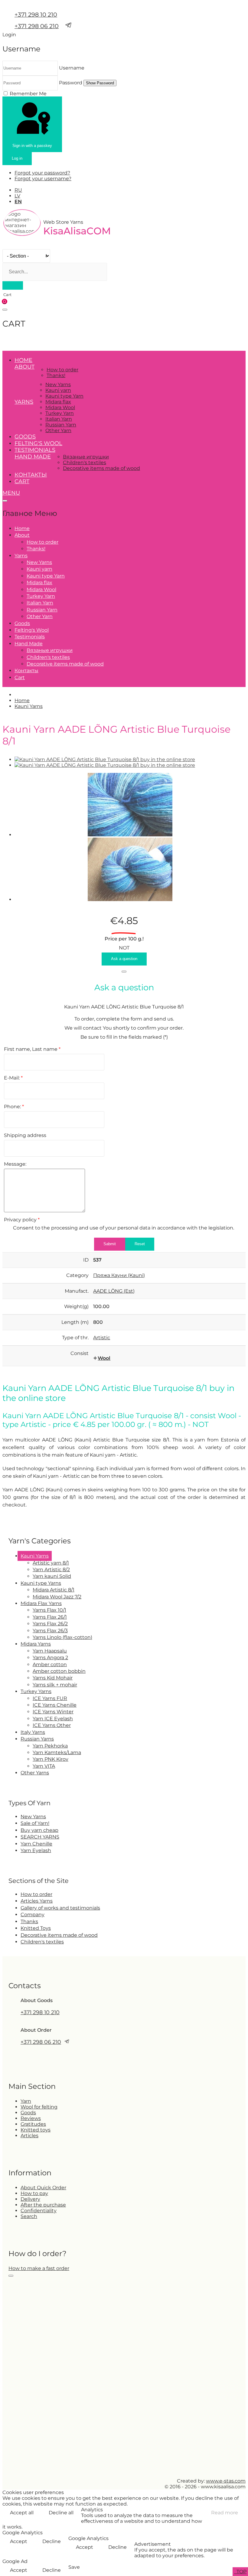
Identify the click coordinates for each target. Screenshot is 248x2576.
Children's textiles (85, 462)
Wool (104, 1358)
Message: (15, 1164)
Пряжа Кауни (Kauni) (119, 1275)
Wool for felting (39, 2107)
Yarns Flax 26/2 (50, 1624)
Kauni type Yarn (64, 396)
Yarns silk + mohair (55, 1685)
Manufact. (77, 1291)
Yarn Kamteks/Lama (57, 1752)
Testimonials (35, 450)
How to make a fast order (39, 2268)
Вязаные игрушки (86, 457)
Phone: (14, 1107)
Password (71, 83)
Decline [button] (52, 2541)
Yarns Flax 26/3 (50, 1631)
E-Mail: (13, 1078)
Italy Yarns (33, 1732)
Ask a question (124, 959)
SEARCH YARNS (40, 1837)
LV (17, 196)
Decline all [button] (61, 2513)
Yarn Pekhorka (50, 1746)
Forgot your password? (42, 173)
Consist (80, 1353)
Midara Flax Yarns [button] (41, 1603)
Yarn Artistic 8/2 (51, 1570)
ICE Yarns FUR (50, 1698)
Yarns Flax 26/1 (50, 1617)
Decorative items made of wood (101, 468)
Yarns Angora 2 (50, 1658)
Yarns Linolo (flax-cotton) (62, 1637)
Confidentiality (39, 2211)
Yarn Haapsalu (50, 1651)
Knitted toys (36, 2130)
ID (86, 1260)
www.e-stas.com (226, 2481)
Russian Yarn (61, 425)
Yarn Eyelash (36, 1850)
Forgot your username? (43, 179)
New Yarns (58, 384)
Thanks (29, 1921)
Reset (140, 1244)
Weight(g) (76, 1306)
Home (23, 360)
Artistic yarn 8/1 (51, 1563)
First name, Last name (32, 1049)
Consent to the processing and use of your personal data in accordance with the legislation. (124, 1228)
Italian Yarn (59, 419)
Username (72, 68)
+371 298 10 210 (36, 15)
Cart (22, 481)
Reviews (31, 2118)
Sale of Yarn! (35, 1823)
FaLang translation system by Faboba (25, 1521)
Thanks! (56, 375)
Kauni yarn (58, 390)
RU (18, 190)
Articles (29, 2136)
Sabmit (110, 1244)
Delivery (30, 2199)
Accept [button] (19, 2541)
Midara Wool (60, 407)
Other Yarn (58, 430)
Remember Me (28, 94)
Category (77, 1275)
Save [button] (74, 2567)
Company (33, 1915)
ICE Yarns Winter (53, 1712)
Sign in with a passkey (32, 146)
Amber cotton (50, 1664)
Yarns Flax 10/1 (49, 1610)
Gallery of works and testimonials (60, 1908)
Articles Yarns (37, 1901)
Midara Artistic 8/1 (54, 1590)
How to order (62, 370)
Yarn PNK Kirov (51, 1759)
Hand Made (33, 457)
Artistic (102, 1338)
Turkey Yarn (60, 413)
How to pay (34, 2193)
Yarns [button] (24, 402)
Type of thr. (75, 1338)
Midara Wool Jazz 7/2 (57, 1597)
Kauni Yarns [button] (35, 1556)
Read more (225, 2513)
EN (18, 202)
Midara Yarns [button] (36, 1644)
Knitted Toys (36, 1928)
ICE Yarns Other (52, 1725)
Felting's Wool (38, 443)
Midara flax (58, 402)
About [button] (24, 367)
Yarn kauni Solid (52, 1576)
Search (29, 2216)
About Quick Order (43, 2188)
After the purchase (43, 2205)
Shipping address (25, 1135)
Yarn (26, 2101)
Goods (25, 437)
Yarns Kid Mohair (53, 1678)
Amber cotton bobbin (59, 1671)
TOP (241, 2572)
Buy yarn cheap (39, 1830)
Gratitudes (33, 2124)
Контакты (31, 475)
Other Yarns (35, 1773)
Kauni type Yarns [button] (41, 1583)
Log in (17, 158)
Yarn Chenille (36, 1844)
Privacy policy (22, 1220)
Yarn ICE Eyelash (53, 1719)
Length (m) (75, 1322)
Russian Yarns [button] (37, 1739)
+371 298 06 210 (37, 26)
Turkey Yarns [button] (36, 1691)
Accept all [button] (22, 2513)
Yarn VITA (44, 1766)
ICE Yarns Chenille (55, 1705)
